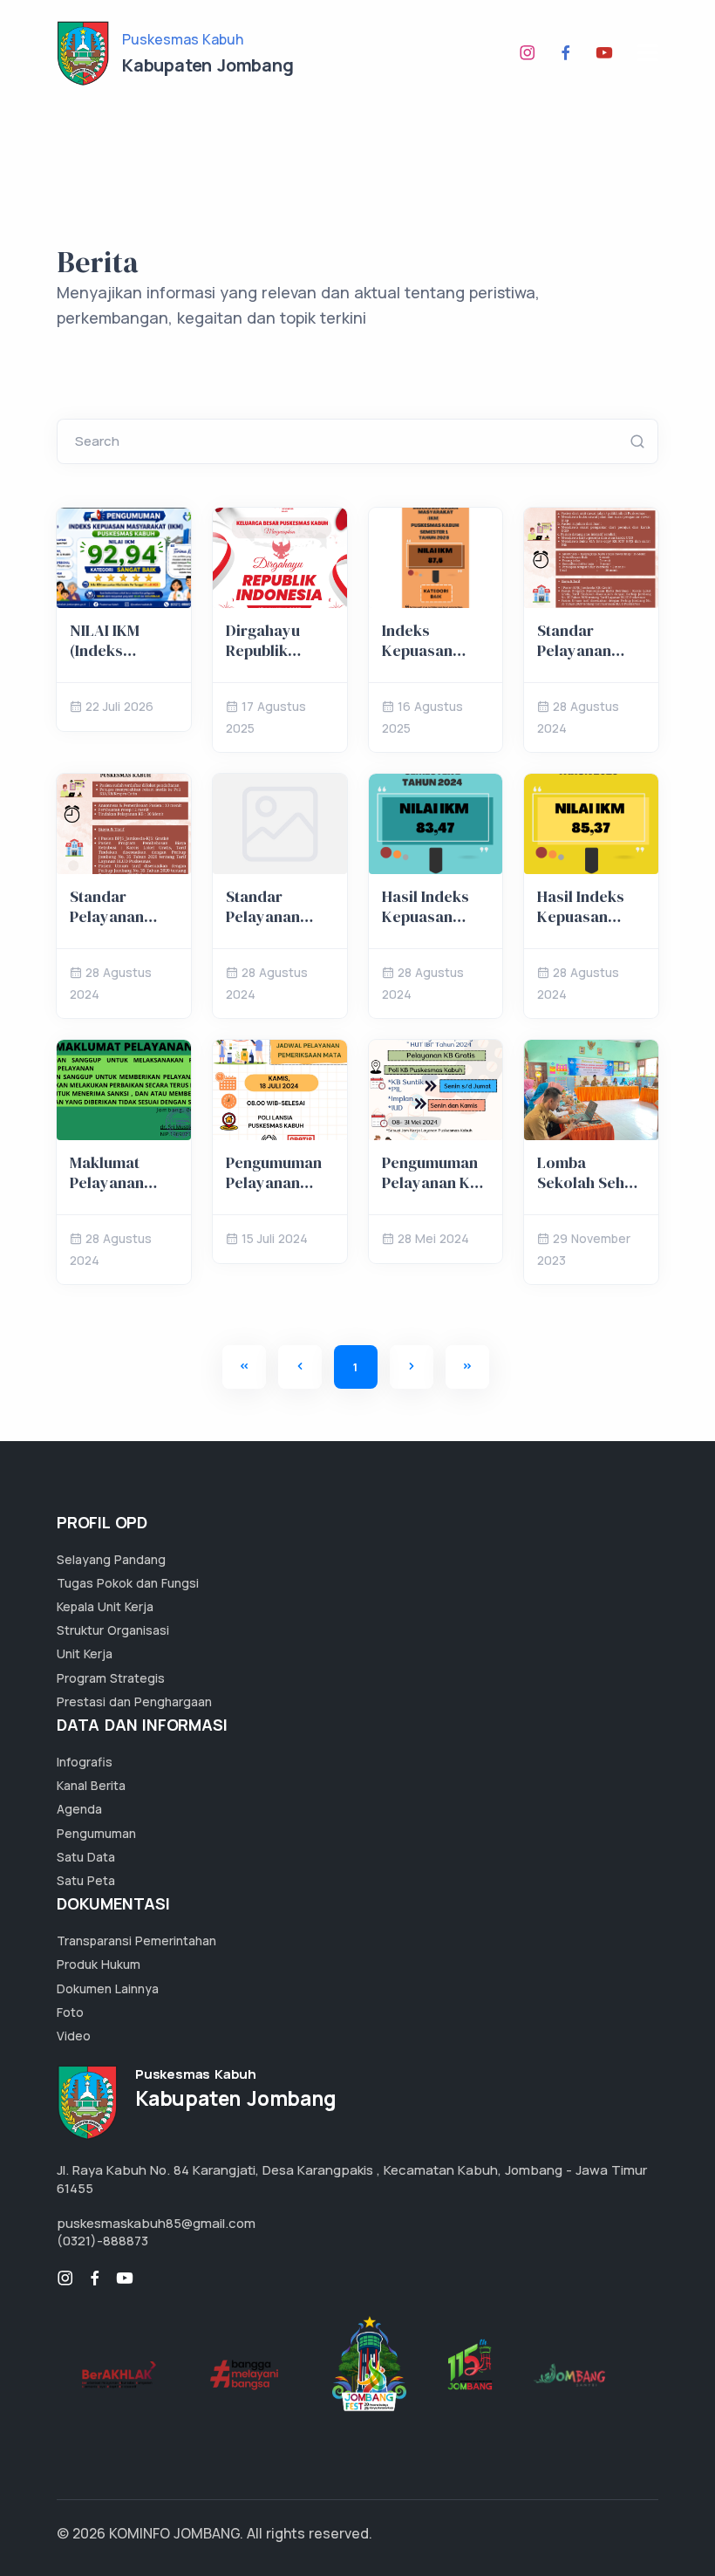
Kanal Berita (91, 1785)
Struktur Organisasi (113, 1630)
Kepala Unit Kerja (105, 1606)
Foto (70, 2012)
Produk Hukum (99, 1964)
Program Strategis (111, 1678)
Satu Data (86, 1857)
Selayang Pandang (111, 1559)
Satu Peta (86, 1880)
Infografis (85, 1762)
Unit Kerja (85, 1654)
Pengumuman (96, 1833)
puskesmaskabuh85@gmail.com (156, 2223)
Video (74, 2036)
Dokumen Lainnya (108, 1988)
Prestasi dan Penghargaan (134, 1701)
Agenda (79, 1809)
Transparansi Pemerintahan (136, 1941)
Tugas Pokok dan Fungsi (128, 1583)
